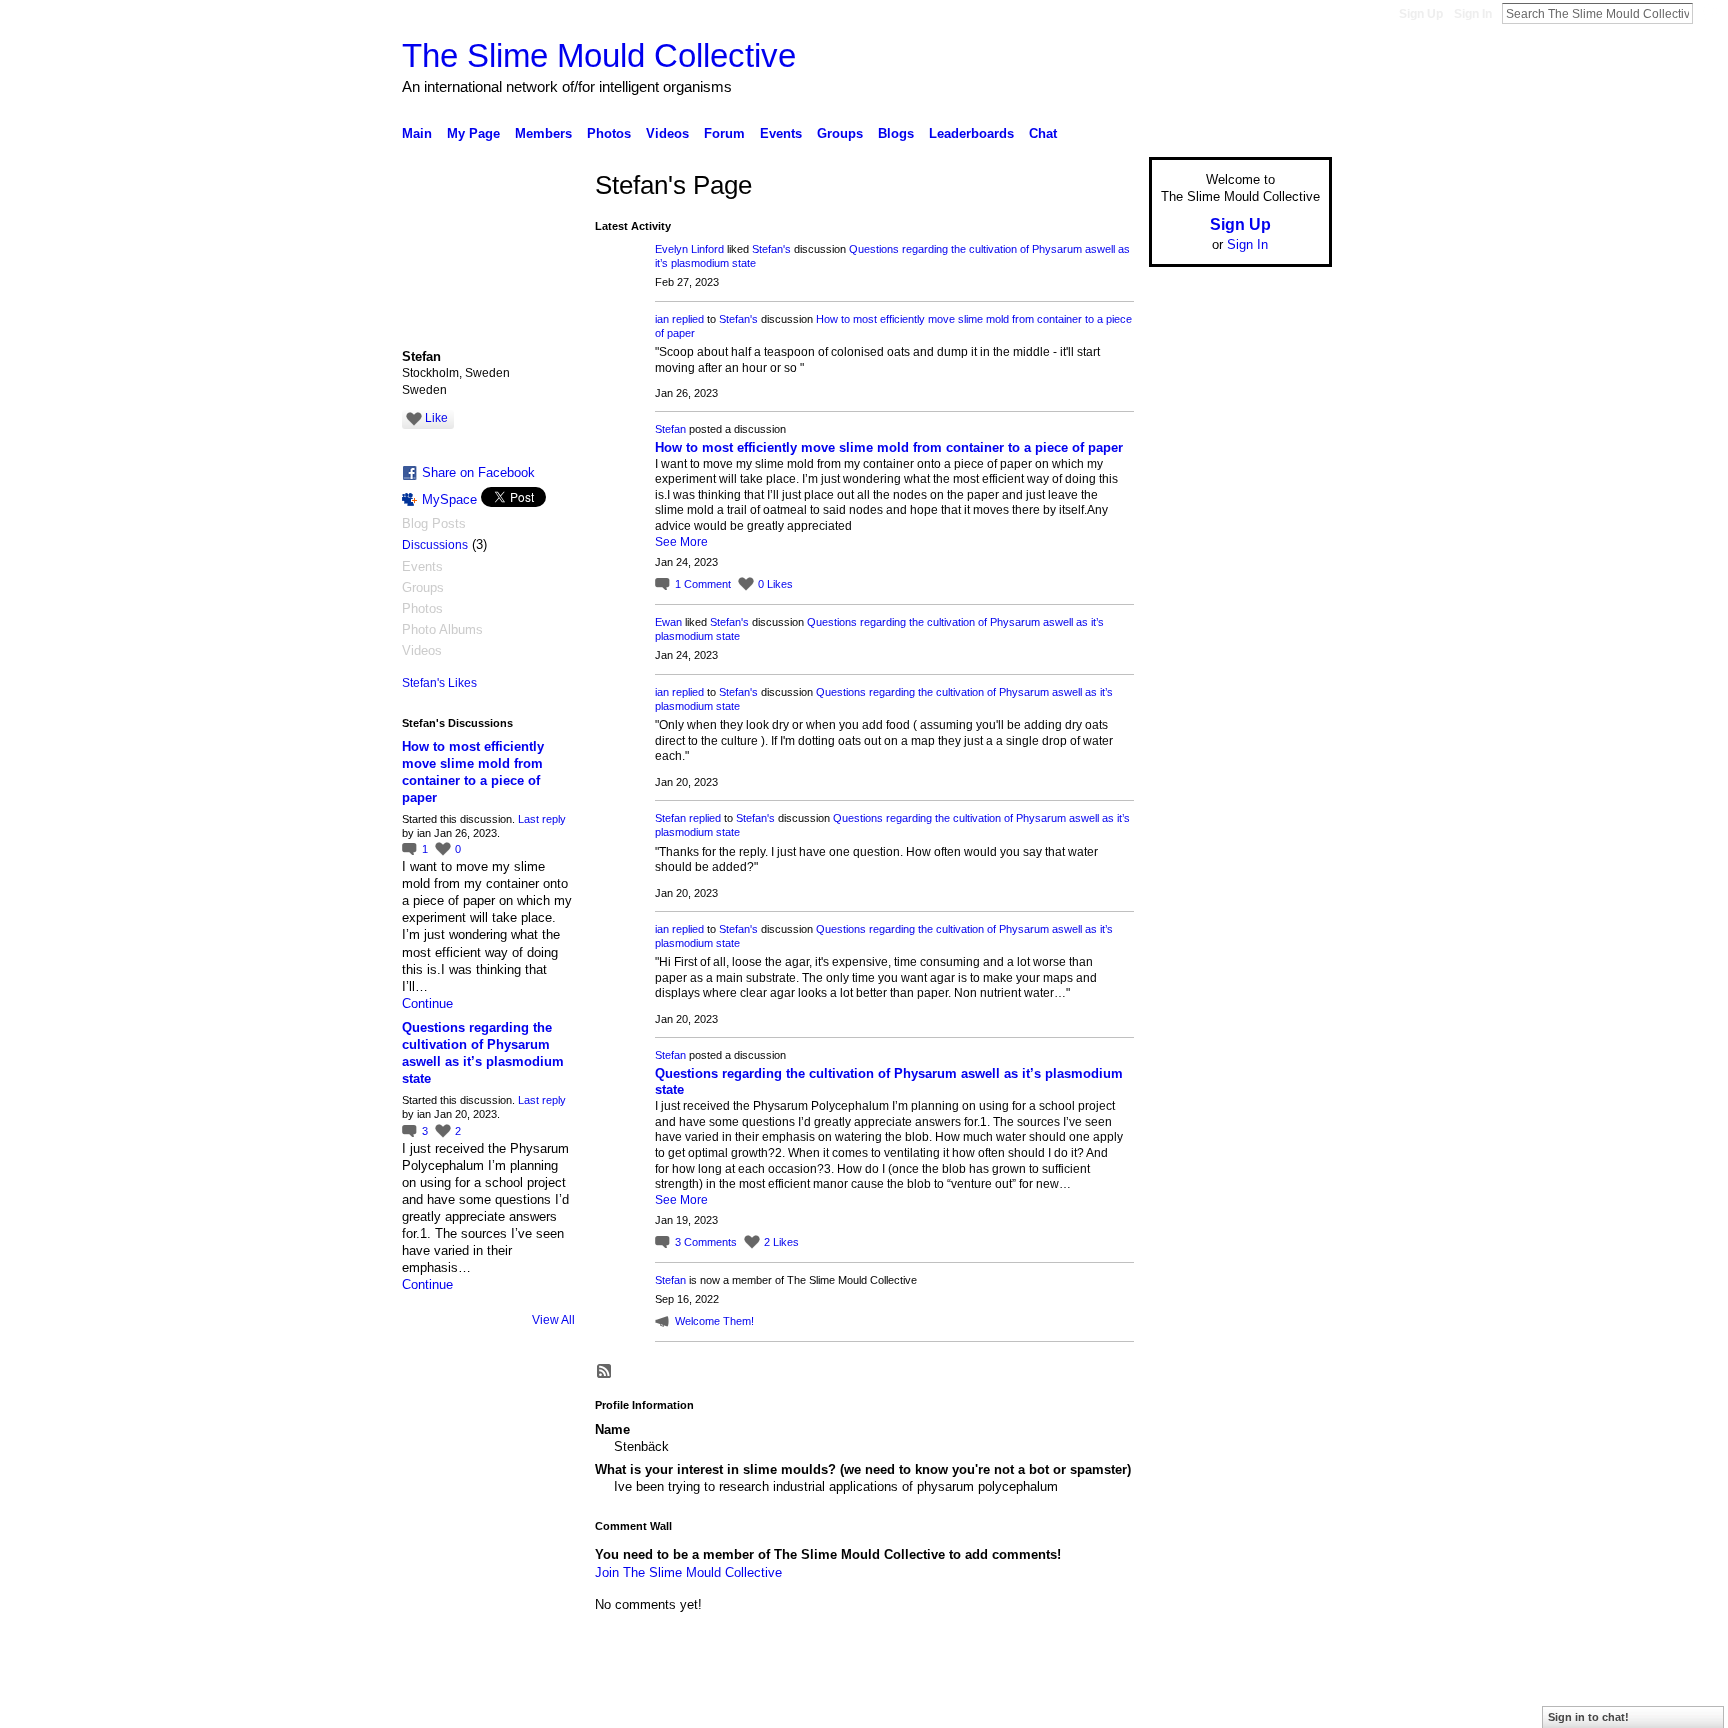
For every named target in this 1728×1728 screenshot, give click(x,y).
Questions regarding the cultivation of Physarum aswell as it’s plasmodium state (483, 1053)
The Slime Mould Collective (599, 55)
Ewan (668, 622)
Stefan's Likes (439, 683)
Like (436, 418)
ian (662, 319)
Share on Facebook (478, 472)
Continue (427, 1003)
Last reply (542, 819)
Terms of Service (1287, 1705)
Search (1709, 13)
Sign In (1473, 14)
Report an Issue (1184, 1705)
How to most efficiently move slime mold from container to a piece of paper (889, 447)
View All (553, 1320)
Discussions (435, 545)
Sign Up (1421, 14)
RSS (605, 1372)
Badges (1105, 1705)
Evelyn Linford (689, 249)
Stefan (670, 429)
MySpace (449, 499)
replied (688, 319)
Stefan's (771, 249)
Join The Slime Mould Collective (688, 1572)
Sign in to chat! (1588, 1717)
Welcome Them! (714, 1321)
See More (681, 542)
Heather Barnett (552, 1705)
